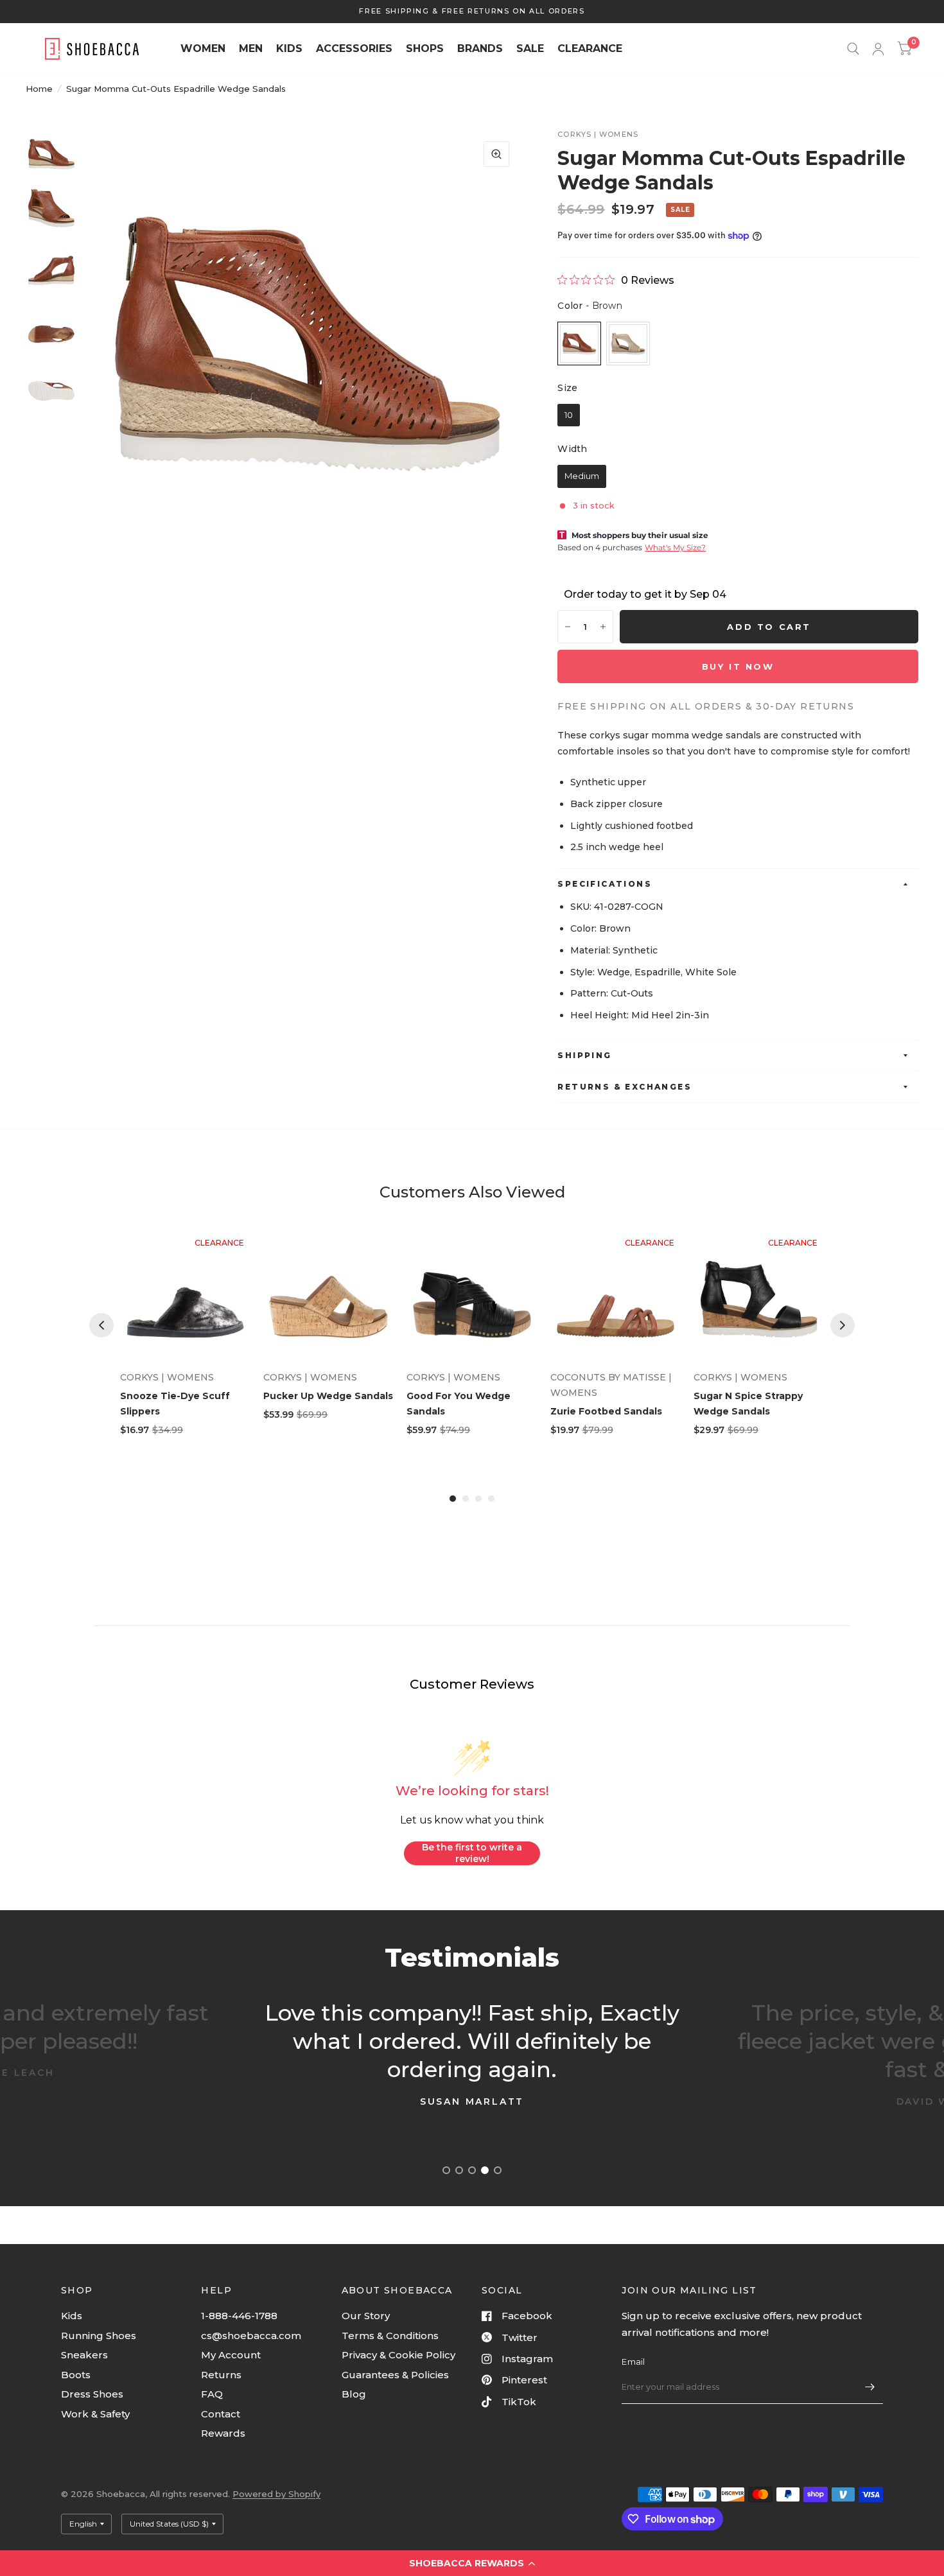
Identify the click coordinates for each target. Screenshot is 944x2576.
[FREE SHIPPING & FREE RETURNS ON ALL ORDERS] (472, 11)
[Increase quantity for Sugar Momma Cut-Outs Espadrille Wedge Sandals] (603, 627)
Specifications (605, 884)
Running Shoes (99, 2336)
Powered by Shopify (276, 2494)
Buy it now (738, 666)
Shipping (584, 1055)
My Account (231, 2355)
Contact (221, 2414)
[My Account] (878, 49)
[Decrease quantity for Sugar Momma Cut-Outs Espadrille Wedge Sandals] (568, 627)
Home (39, 89)
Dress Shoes (92, 2394)
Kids (72, 2316)
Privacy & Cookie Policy (398, 2355)
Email (633, 2362)
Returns (221, 2375)
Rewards (223, 2433)
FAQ (212, 2394)
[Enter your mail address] (870, 2387)
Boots (76, 2375)
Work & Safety (95, 2414)
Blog (354, 2394)
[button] (472, 2563)
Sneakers (84, 2355)
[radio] (579, 344)
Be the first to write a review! (472, 1853)
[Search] (853, 49)
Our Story (366, 2316)
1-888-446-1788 (239, 2316)
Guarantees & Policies (395, 2375)
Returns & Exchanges (625, 1087)
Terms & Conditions (390, 2336)
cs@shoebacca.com (251, 2336)
